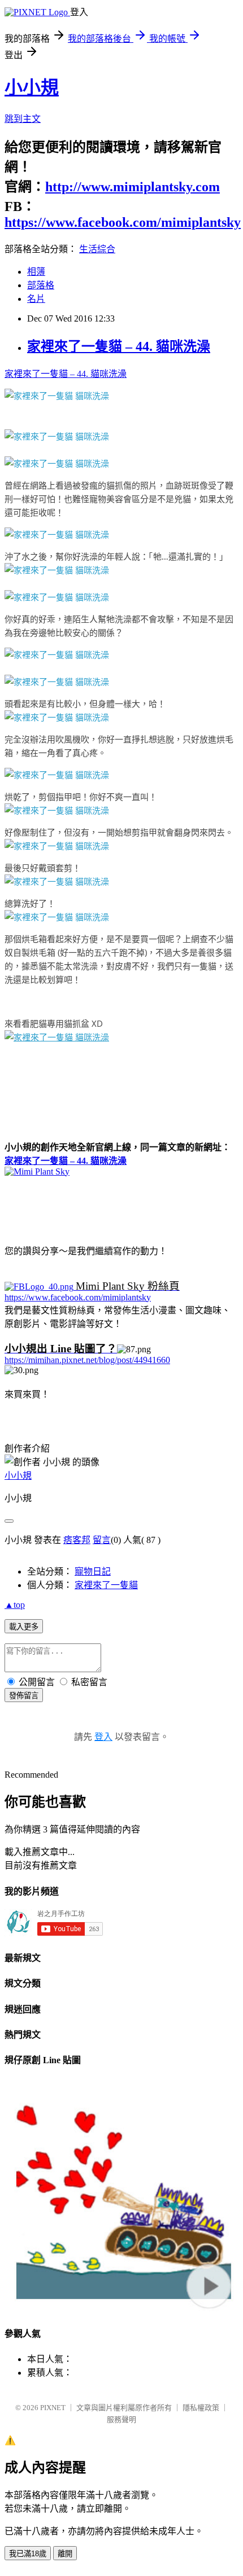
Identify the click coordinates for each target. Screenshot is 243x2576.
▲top (15, 1605)
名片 (36, 299)
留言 (102, 1540)
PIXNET (53, 2408)
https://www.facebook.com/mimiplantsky (123, 222)
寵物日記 (93, 1571)
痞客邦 (77, 1540)
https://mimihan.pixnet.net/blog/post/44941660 (87, 1360)
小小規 (32, 87)
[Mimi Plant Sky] (37, 1171)
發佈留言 (24, 1696)
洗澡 (89, 556)
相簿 (36, 272)
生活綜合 (97, 249)
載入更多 (24, 1627)
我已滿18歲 (28, 2554)
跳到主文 (23, 119)
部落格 (41, 285)
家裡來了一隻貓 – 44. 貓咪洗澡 (119, 346)
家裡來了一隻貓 (106, 1585)
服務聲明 (121, 2419)
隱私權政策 (201, 2408)
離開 (65, 2554)
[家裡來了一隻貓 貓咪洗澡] (57, 395)
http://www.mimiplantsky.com (133, 187)
